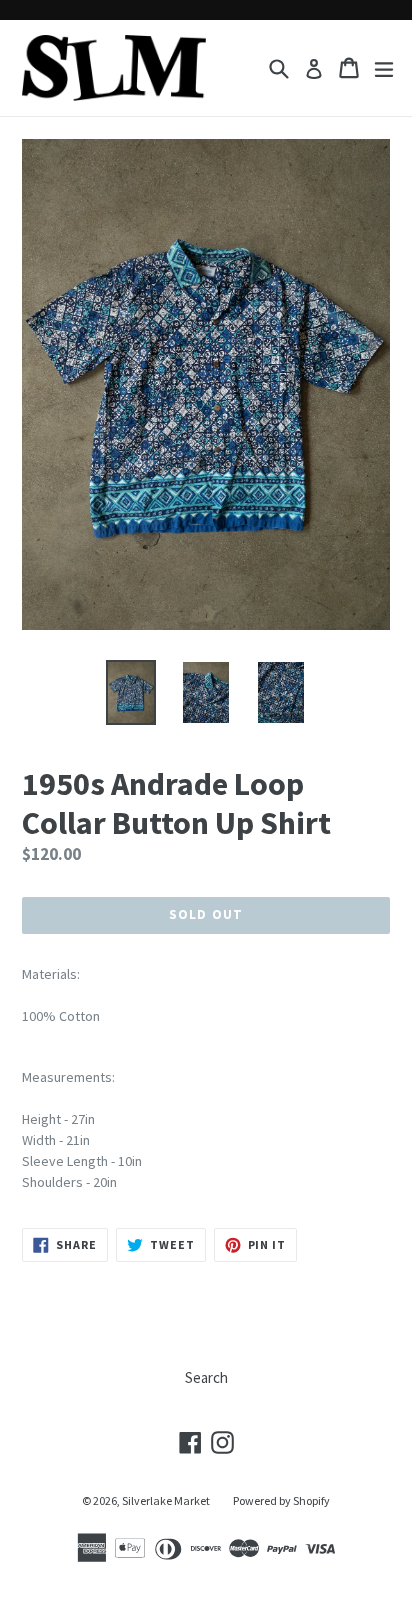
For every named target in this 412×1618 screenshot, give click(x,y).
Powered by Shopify (281, 1500)
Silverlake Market (166, 1500)
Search (206, 1377)
